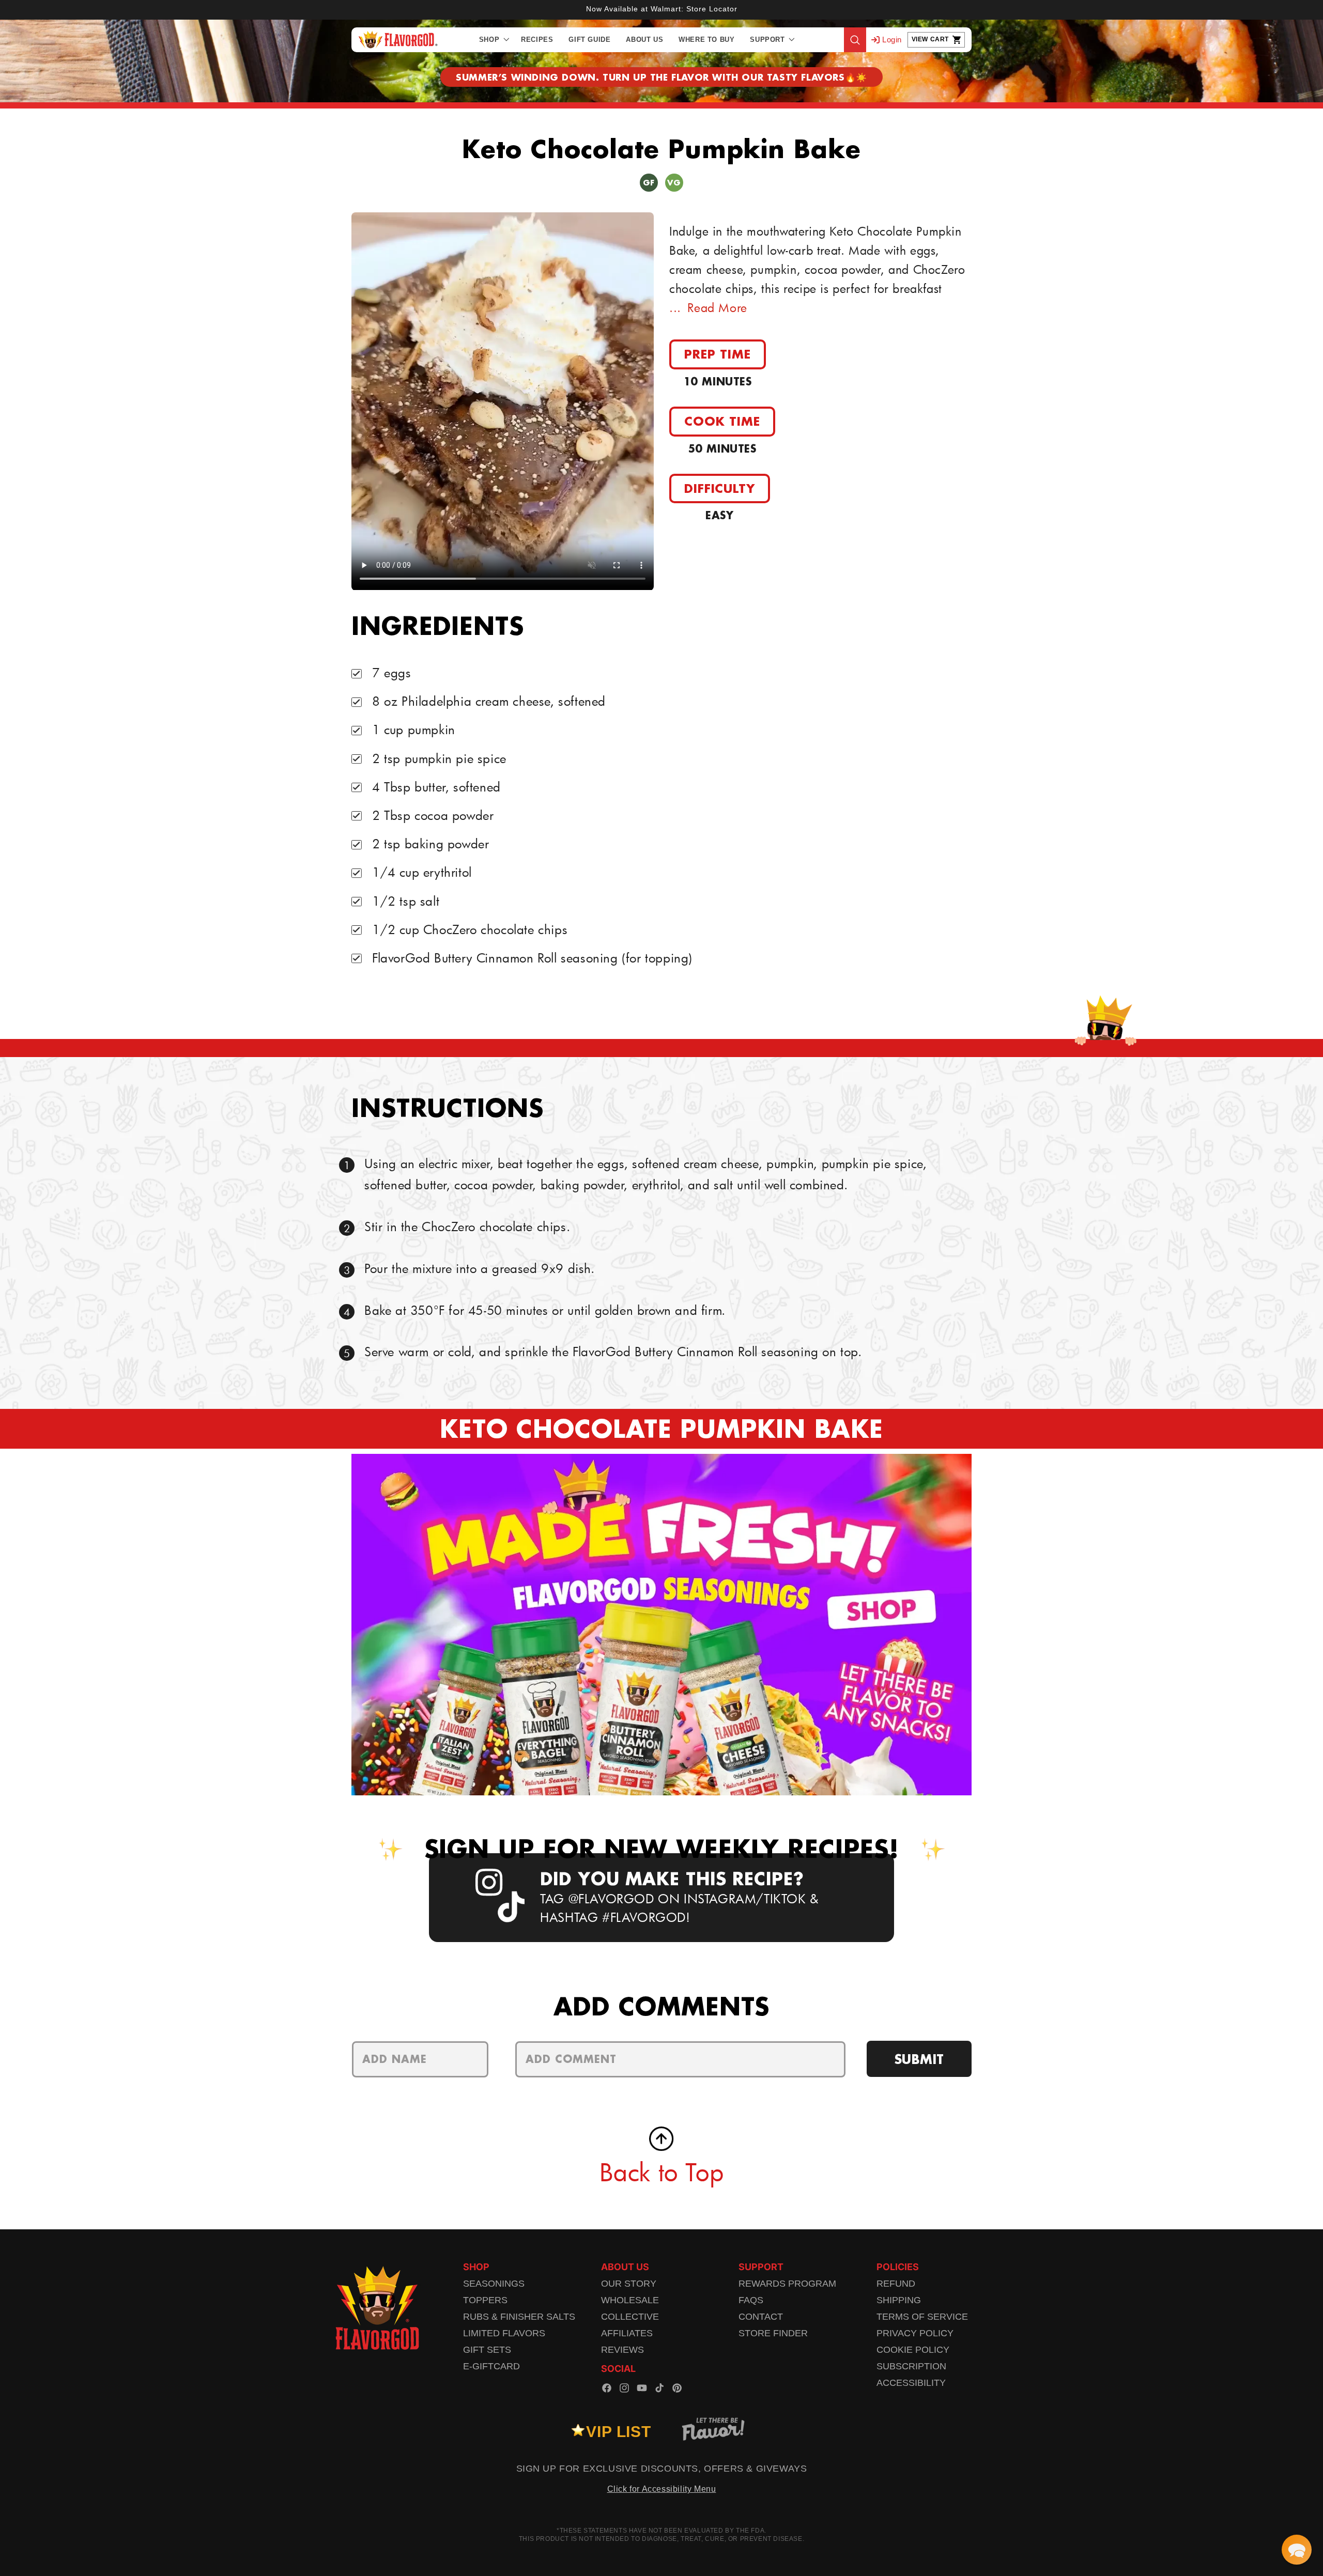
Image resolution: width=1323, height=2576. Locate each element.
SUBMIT (919, 2059)
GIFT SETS (487, 2350)
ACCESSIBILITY (911, 2383)
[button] (492, 40)
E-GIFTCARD (491, 2366)
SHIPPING (899, 2300)
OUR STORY (629, 2284)
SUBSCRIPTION (911, 2366)
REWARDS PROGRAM (787, 2284)
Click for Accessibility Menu (662, 2489)
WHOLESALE (630, 2300)
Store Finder (773, 2333)
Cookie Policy (913, 2350)
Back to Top (662, 2172)
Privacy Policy (915, 2333)
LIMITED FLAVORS (504, 2333)
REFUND (896, 2284)
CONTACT (761, 2317)
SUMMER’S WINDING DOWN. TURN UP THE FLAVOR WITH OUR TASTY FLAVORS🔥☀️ (661, 77)
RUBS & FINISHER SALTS (519, 2317)
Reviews (622, 2350)
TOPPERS (485, 2300)
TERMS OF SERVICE (922, 2317)
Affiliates (627, 2333)
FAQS (751, 2300)
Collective (630, 2317)
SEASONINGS (494, 2284)
